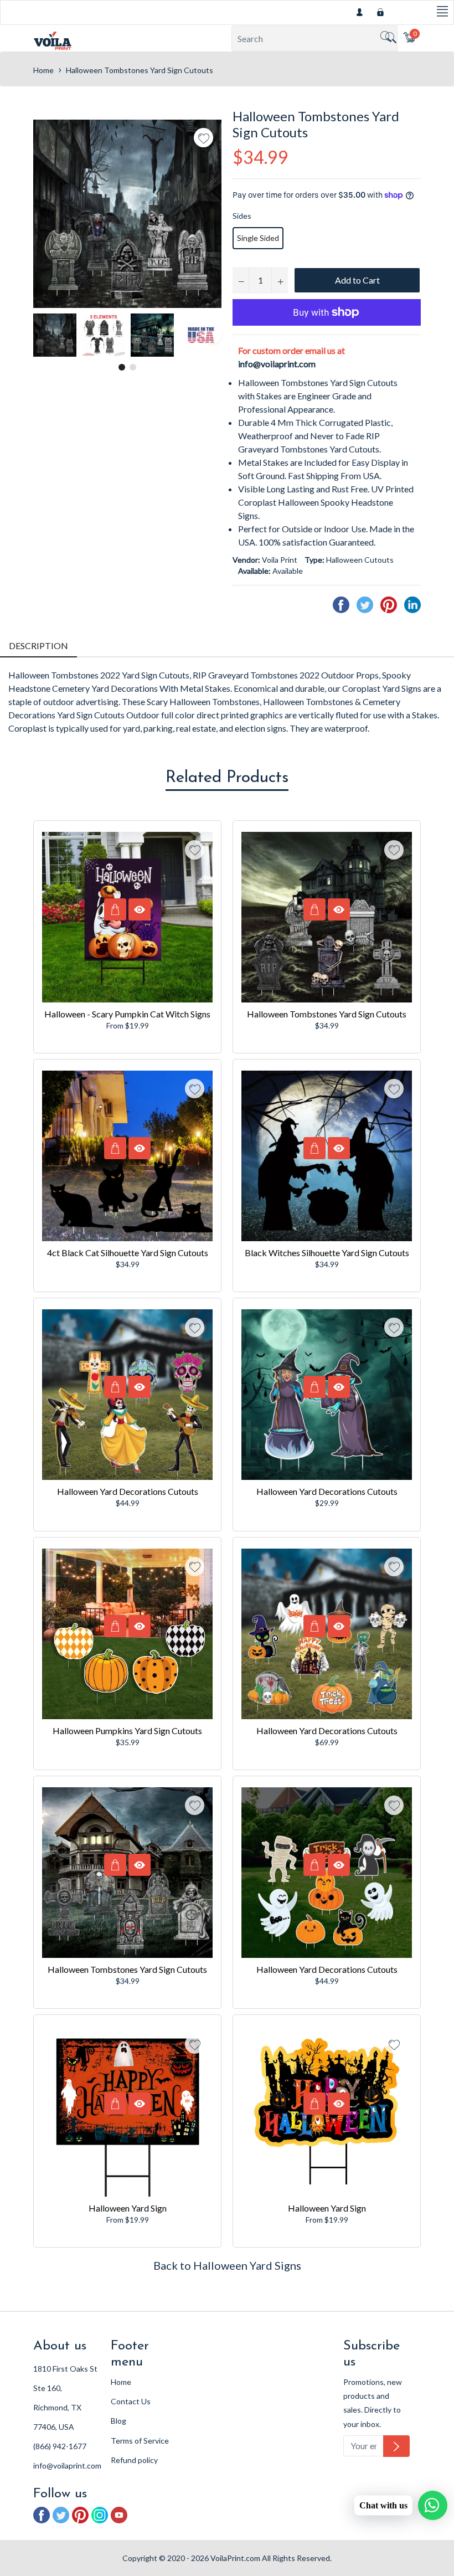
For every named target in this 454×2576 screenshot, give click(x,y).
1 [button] (122, 367)
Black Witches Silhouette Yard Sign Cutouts (327, 1253)
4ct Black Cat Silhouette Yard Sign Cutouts (128, 1253)
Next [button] (213, 335)
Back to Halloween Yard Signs (227, 2265)
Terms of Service (140, 2441)
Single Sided (258, 238)
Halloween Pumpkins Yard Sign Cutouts (127, 1731)
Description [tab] (38, 646)
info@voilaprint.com (277, 364)
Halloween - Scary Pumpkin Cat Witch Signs (127, 1014)
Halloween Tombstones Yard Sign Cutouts (327, 1014)
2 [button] (133, 367)
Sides (242, 216)
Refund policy (134, 2460)
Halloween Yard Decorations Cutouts (128, 1491)
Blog (118, 2421)
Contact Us (131, 2401)
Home (43, 70)
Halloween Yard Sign (128, 2208)
